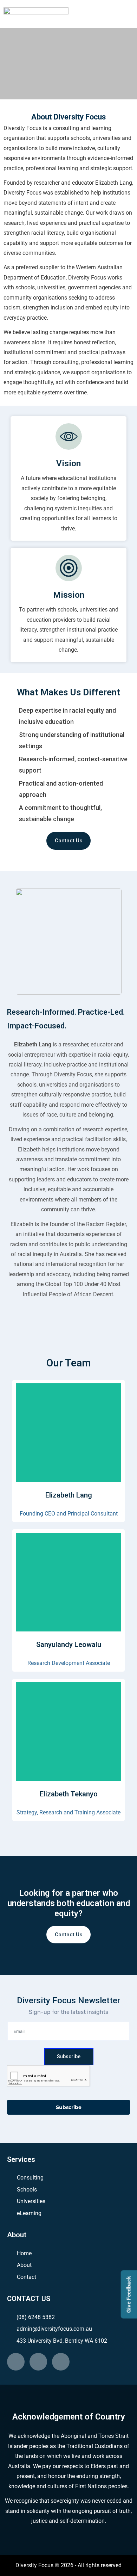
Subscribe (69, 2057)
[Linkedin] (16, 2362)
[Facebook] (38, 2362)
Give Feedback (129, 2294)
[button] (109, 14)
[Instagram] (61, 2362)
